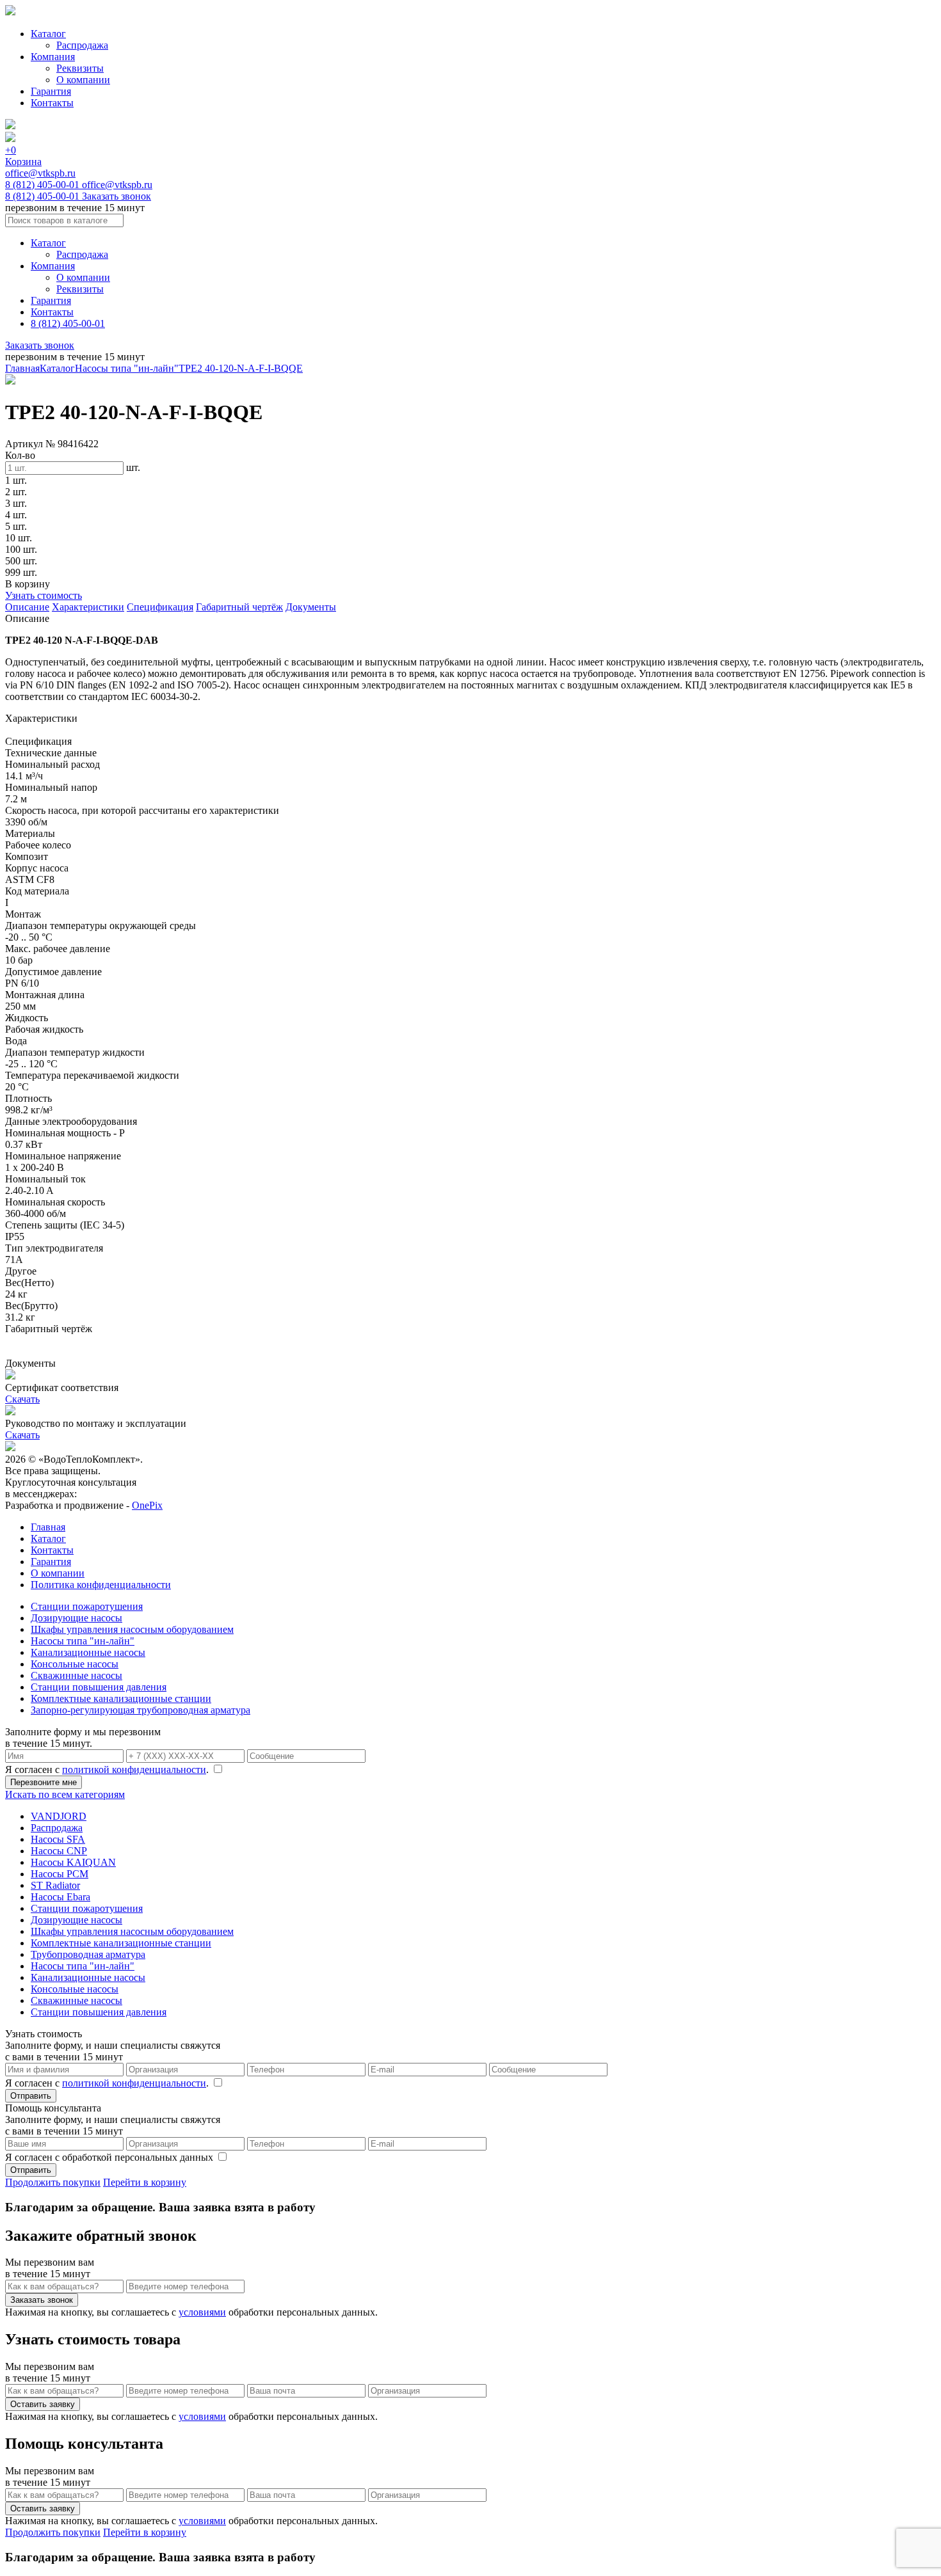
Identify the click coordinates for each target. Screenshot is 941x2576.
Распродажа (82, 45)
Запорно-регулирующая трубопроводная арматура (141, 1710)
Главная (22, 368)
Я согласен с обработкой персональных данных (110, 2157)
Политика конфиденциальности (101, 1585)
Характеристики (88, 607)
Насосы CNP (59, 1851)
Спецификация (160, 607)
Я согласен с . (108, 1769)
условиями (202, 2312)
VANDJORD (59, 1816)
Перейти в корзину (145, 2182)
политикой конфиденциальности (134, 1769)
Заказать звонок (117, 196)
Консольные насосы (75, 1664)
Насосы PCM (60, 1874)
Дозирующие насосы (76, 1618)
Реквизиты (80, 68)
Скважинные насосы (76, 1675)
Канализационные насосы (88, 1652)
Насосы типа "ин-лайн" (127, 368)
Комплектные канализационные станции (121, 1698)
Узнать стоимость (44, 595)
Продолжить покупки (53, 2182)
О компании (83, 80)
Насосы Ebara (60, 1897)
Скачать (22, 1399)
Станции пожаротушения (87, 1606)
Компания (53, 57)
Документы (311, 607)
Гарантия (51, 91)
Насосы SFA (58, 1839)
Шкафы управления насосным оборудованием (132, 1629)
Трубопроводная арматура (88, 1954)
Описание (27, 607)
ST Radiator (55, 1885)
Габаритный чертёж (239, 607)
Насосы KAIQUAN (73, 1862)
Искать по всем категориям (65, 1794)
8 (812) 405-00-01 (44, 185)
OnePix (147, 1505)
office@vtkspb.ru (40, 173)
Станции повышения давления (99, 1687)
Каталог (48, 34)
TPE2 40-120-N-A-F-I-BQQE (241, 368)
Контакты (52, 103)
